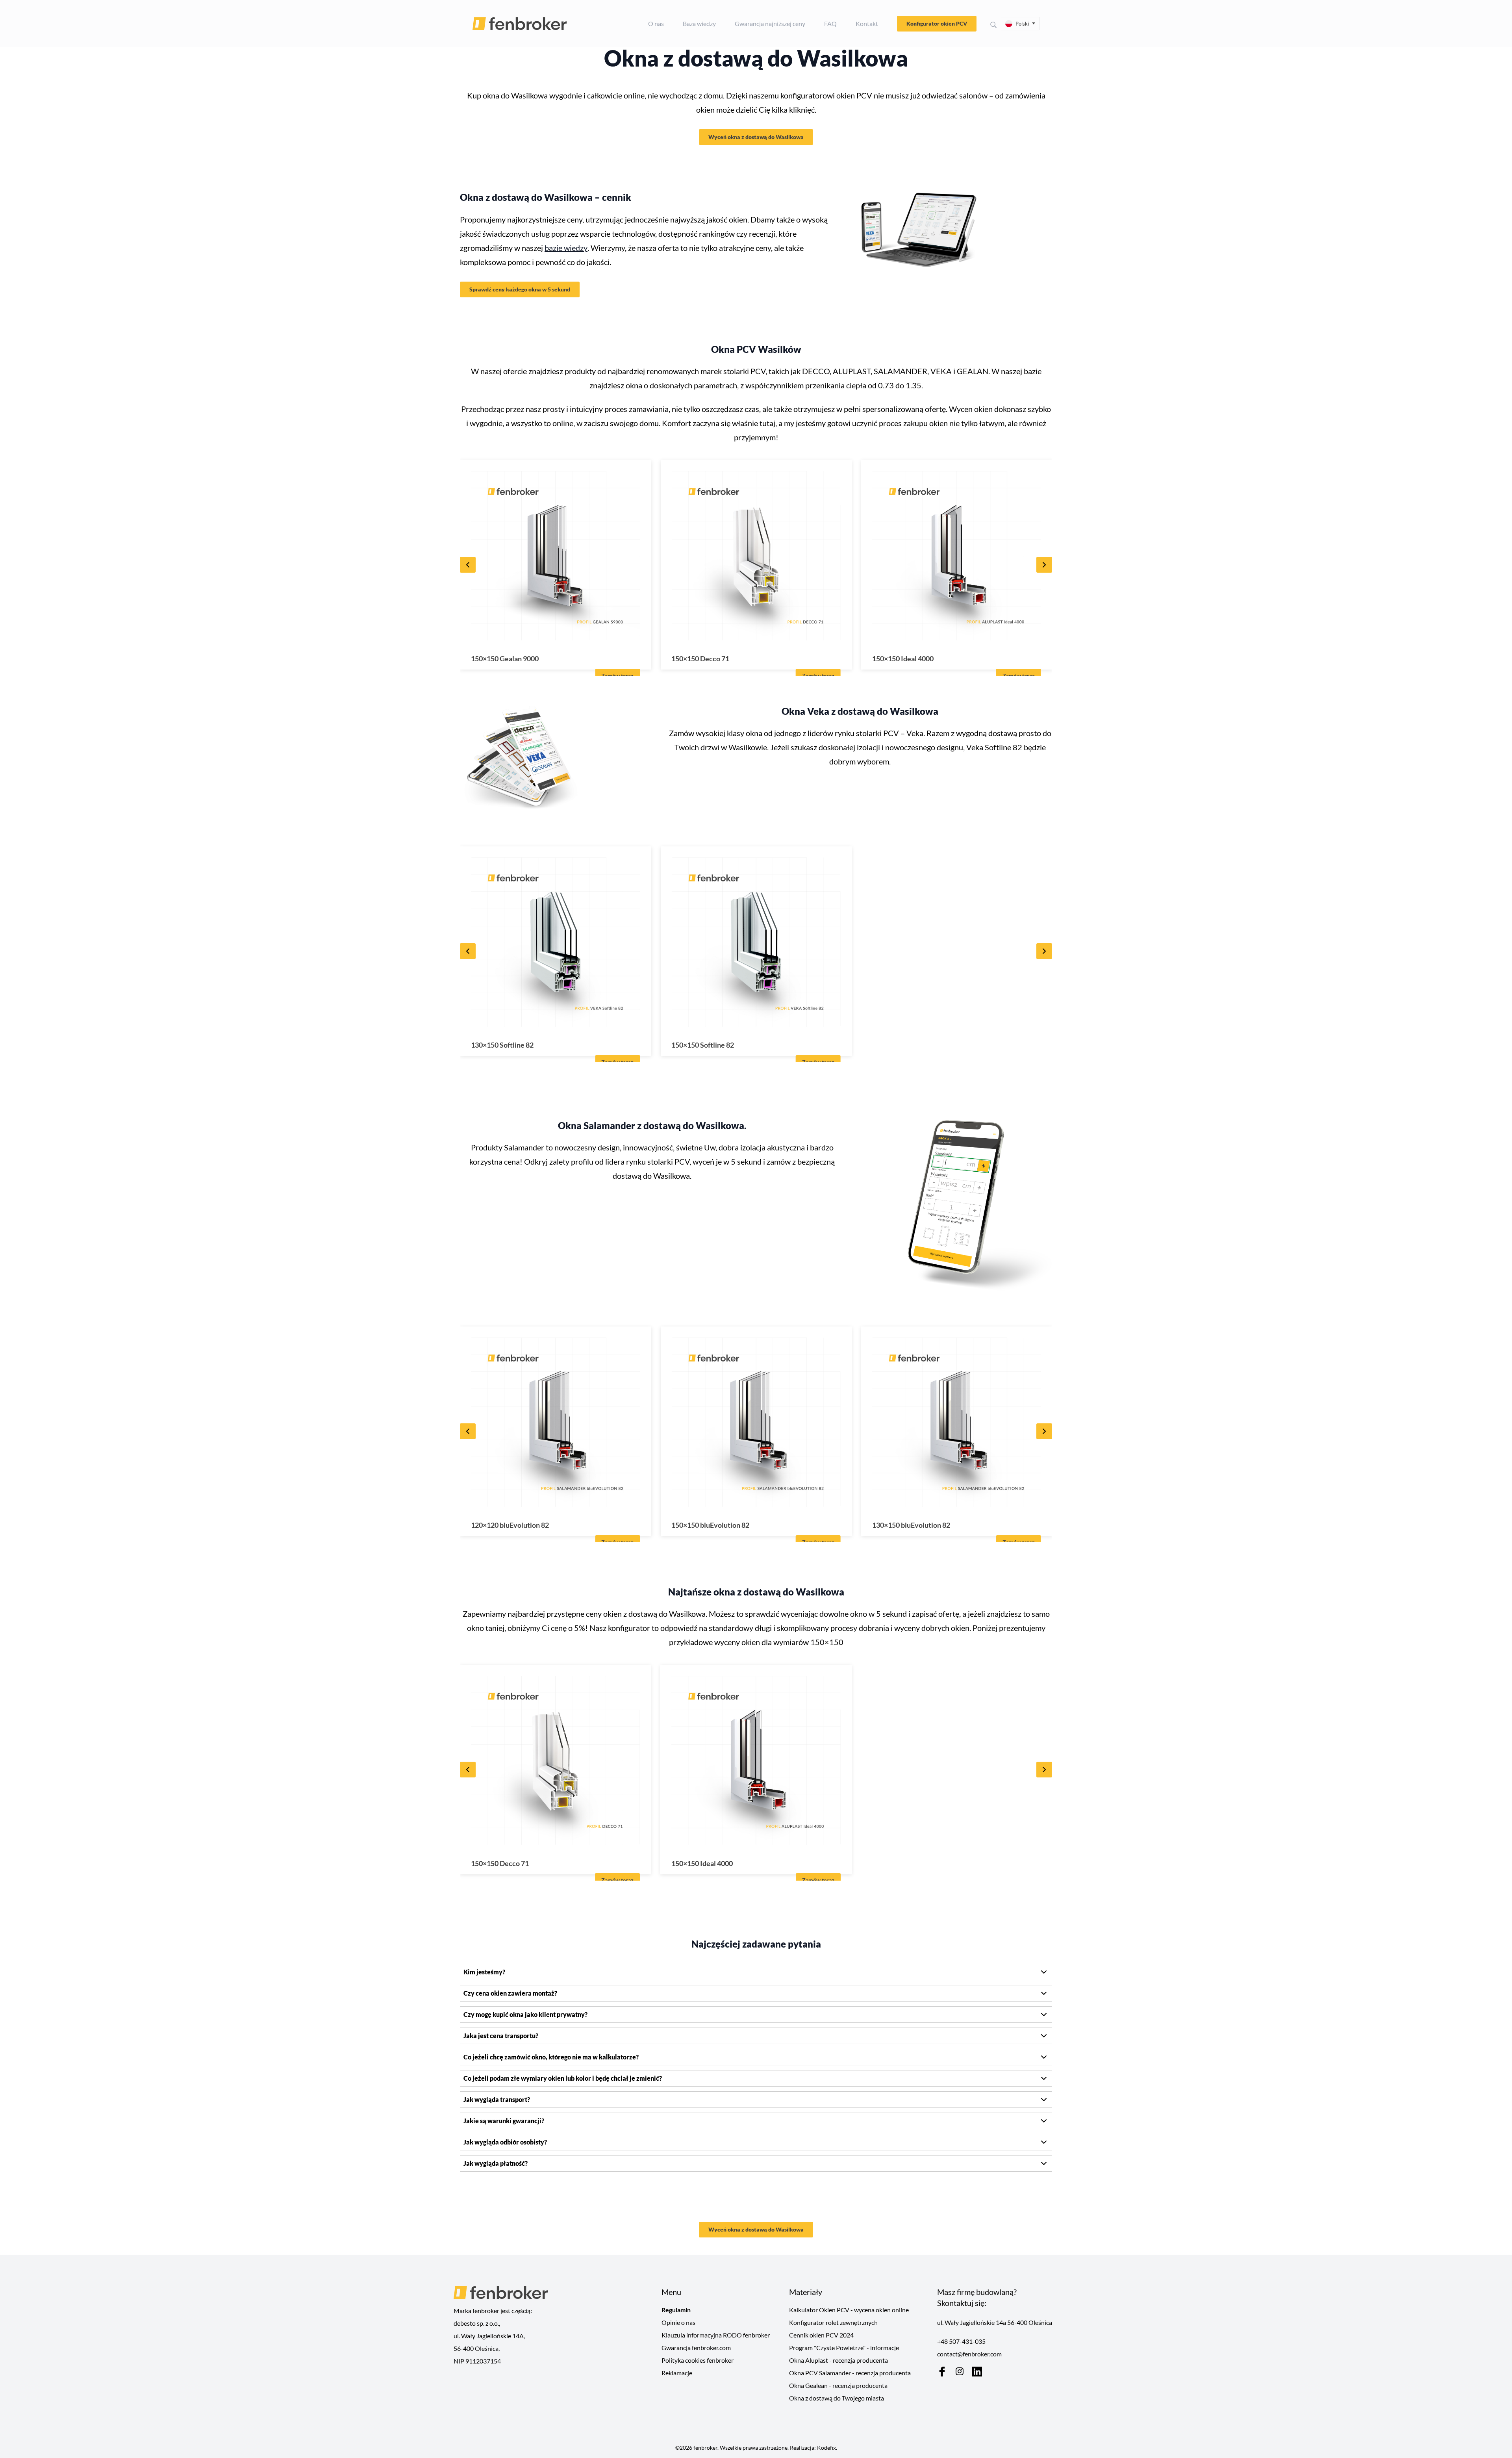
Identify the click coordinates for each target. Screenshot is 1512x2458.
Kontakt (867, 23)
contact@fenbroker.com (969, 2354)
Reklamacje (677, 2373)
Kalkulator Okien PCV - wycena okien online (849, 2310)
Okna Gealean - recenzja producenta (838, 2385)
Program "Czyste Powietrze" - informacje (844, 2348)
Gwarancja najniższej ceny (770, 23)
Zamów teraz (617, 676)
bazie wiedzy (566, 248)
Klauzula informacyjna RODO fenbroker (716, 2335)
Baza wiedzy (699, 23)
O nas (656, 23)
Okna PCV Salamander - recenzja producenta (850, 2373)
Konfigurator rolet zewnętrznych (833, 2322)
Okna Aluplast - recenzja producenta (838, 2360)
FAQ (830, 23)
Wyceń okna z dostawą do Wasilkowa (756, 137)
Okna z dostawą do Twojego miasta (837, 2398)
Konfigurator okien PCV (937, 23)
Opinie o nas (678, 2322)
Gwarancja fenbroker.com (696, 2348)
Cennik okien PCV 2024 (821, 2335)
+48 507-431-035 (961, 2341)
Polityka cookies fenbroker (698, 2360)
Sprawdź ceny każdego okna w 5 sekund (520, 289)
